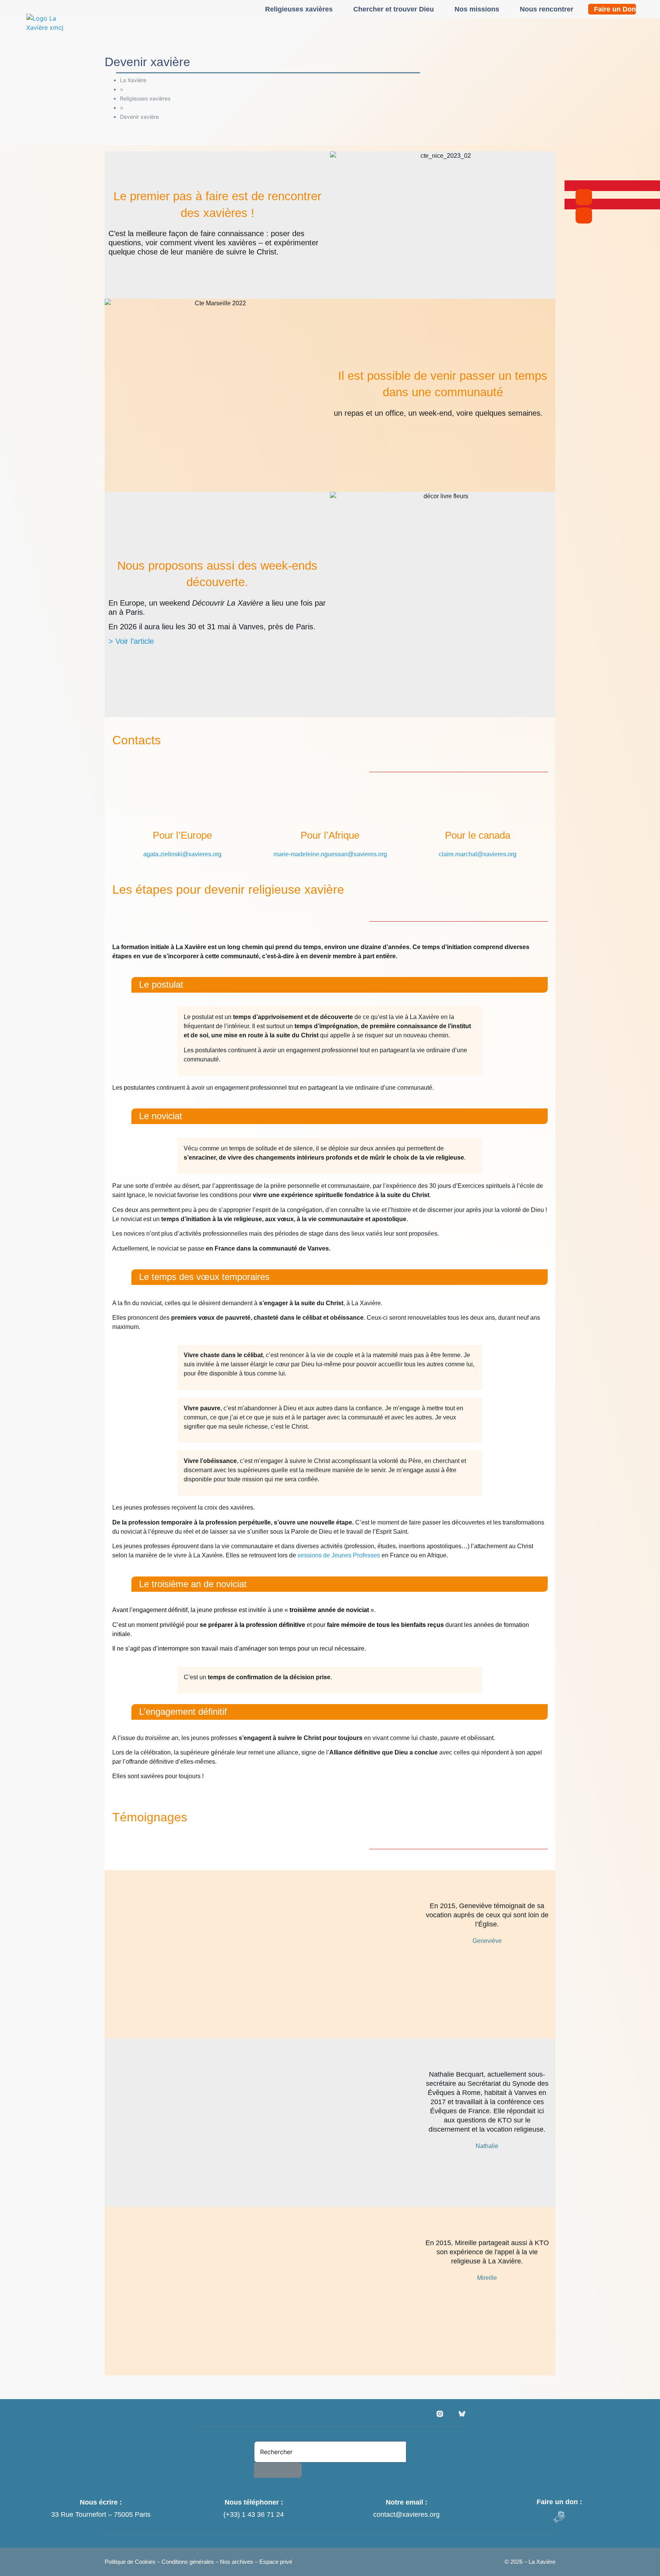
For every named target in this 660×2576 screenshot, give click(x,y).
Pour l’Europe (182, 835)
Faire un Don (615, 9)
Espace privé (276, 2562)
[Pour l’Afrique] (330, 810)
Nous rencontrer (547, 9)
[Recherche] (278, 2470)
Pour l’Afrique (330, 835)
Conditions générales (188, 2562)
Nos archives (237, 2562)
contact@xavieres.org (406, 2514)
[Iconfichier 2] (462, 2414)
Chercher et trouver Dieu (394, 9)
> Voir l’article (131, 641)
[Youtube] (451, 2414)
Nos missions (477, 9)
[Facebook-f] (429, 2414)
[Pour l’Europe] (182, 810)
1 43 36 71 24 (263, 2514)
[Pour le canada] (478, 810)
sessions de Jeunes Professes (339, 1555)
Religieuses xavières (299, 9)
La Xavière (133, 80)
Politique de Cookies (131, 2562)
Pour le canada (478, 835)
